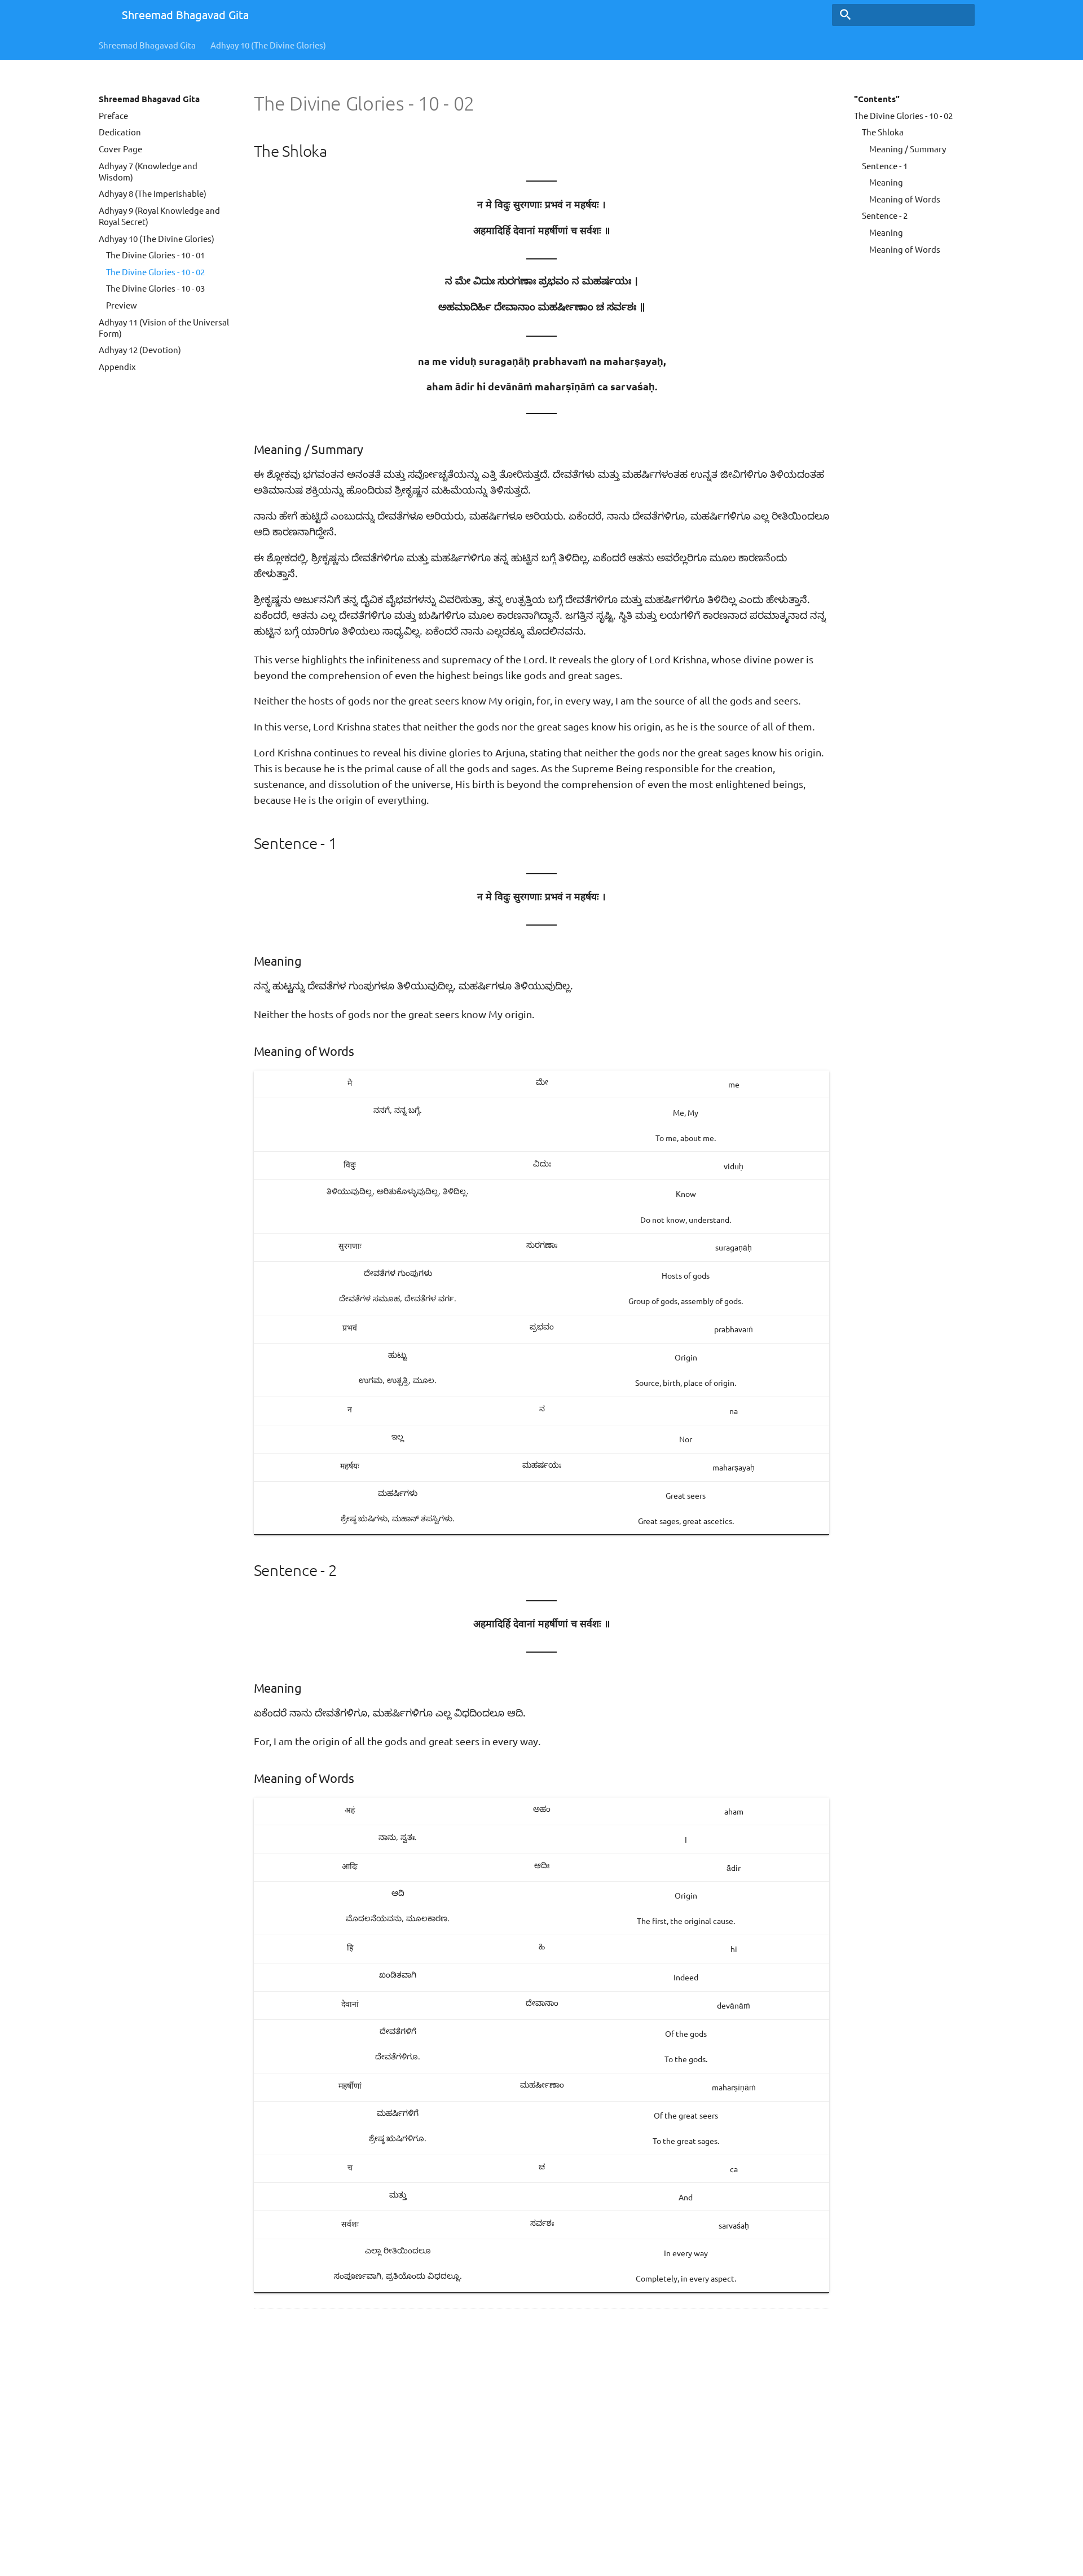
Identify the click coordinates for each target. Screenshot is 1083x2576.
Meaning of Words (905, 199)
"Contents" (877, 99)
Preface (113, 115)
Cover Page (120, 149)
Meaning (886, 182)
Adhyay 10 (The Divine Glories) (268, 45)
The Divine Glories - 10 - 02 (155, 272)
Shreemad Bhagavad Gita (147, 45)
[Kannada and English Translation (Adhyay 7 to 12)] (100, 16)
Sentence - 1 (885, 166)
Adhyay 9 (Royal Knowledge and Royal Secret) (159, 216)
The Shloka (883, 132)
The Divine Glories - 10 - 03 (155, 288)
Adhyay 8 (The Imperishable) (153, 193)
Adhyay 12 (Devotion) (140, 349)
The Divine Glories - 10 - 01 (155, 255)
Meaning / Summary (908, 149)
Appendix (117, 366)
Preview (122, 305)
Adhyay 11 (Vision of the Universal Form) (164, 327)
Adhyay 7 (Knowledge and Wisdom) (148, 171)
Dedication (120, 132)
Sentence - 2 (885, 215)
